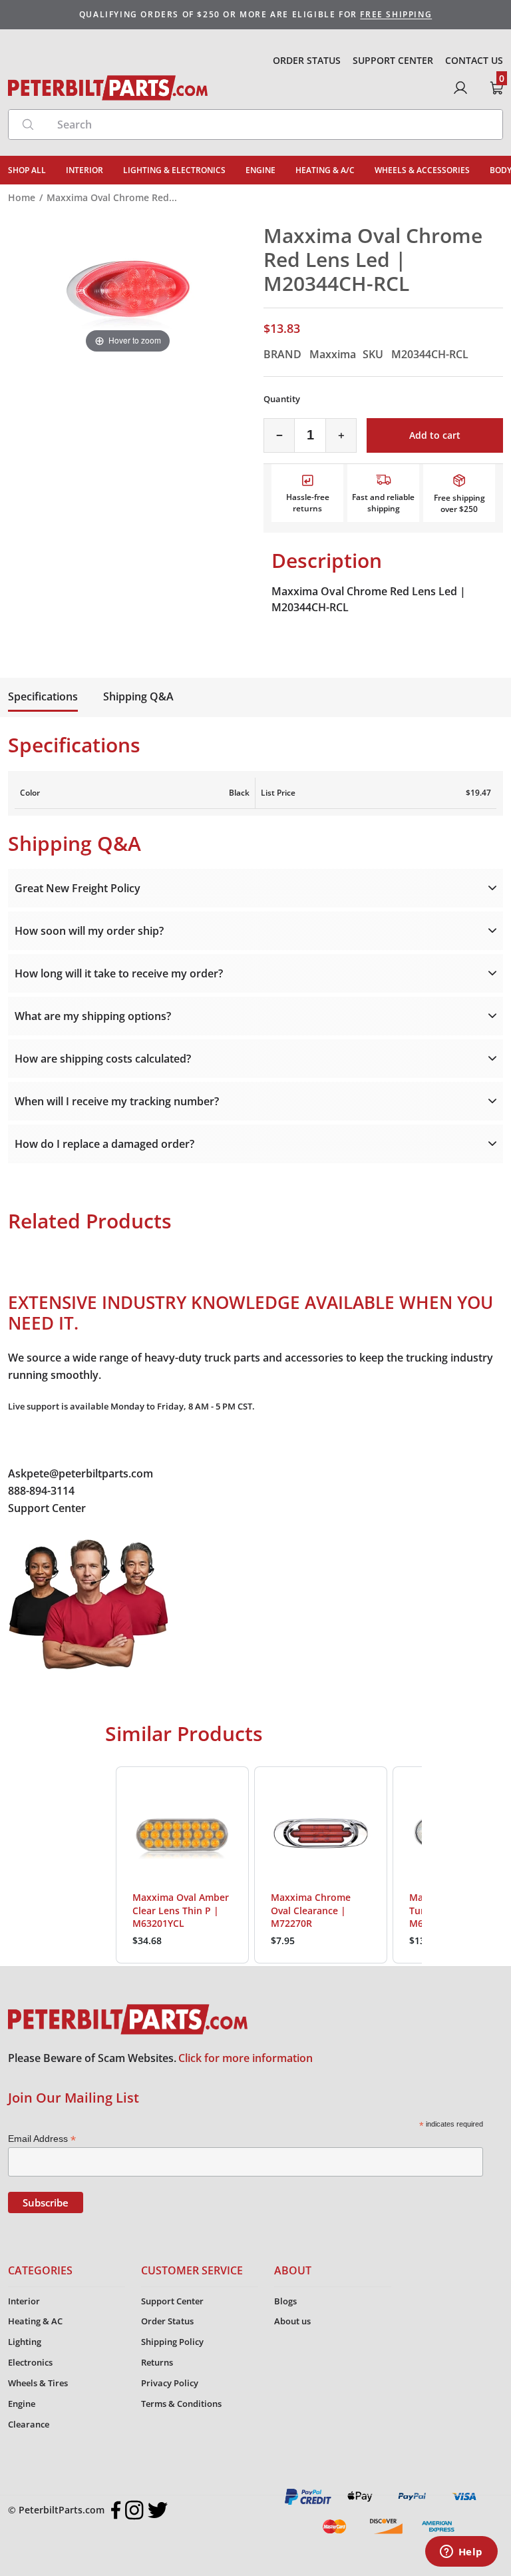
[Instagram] (134, 2510)
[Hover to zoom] (128, 290)
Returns (157, 2362)
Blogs (285, 2301)
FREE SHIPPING (396, 14)
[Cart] (496, 88)
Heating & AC (35, 2321)
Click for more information (246, 2058)
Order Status (167, 2321)
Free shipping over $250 (459, 503)
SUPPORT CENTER (393, 60)
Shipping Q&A (138, 696)
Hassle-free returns (308, 503)
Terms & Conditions (181, 2404)
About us (292, 2321)
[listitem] (182, 1865)
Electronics (30, 2362)
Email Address (42, 2139)
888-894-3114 (41, 1491)
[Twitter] (158, 2510)
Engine (22, 2404)
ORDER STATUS (307, 60)
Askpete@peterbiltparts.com (81, 1473)
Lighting (25, 2342)
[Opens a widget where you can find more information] (461, 2553)
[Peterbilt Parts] (108, 88)
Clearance (29, 2424)
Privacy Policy (170, 2383)
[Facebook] (116, 2510)
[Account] (460, 88)
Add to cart (435, 435)
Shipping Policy (172, 2342)
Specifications (43, 696)
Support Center (47, 1508)
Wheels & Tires (38, 2383)
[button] (102, 1865)
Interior (24, 2301)
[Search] (28, 125)
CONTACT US (474, 60)
